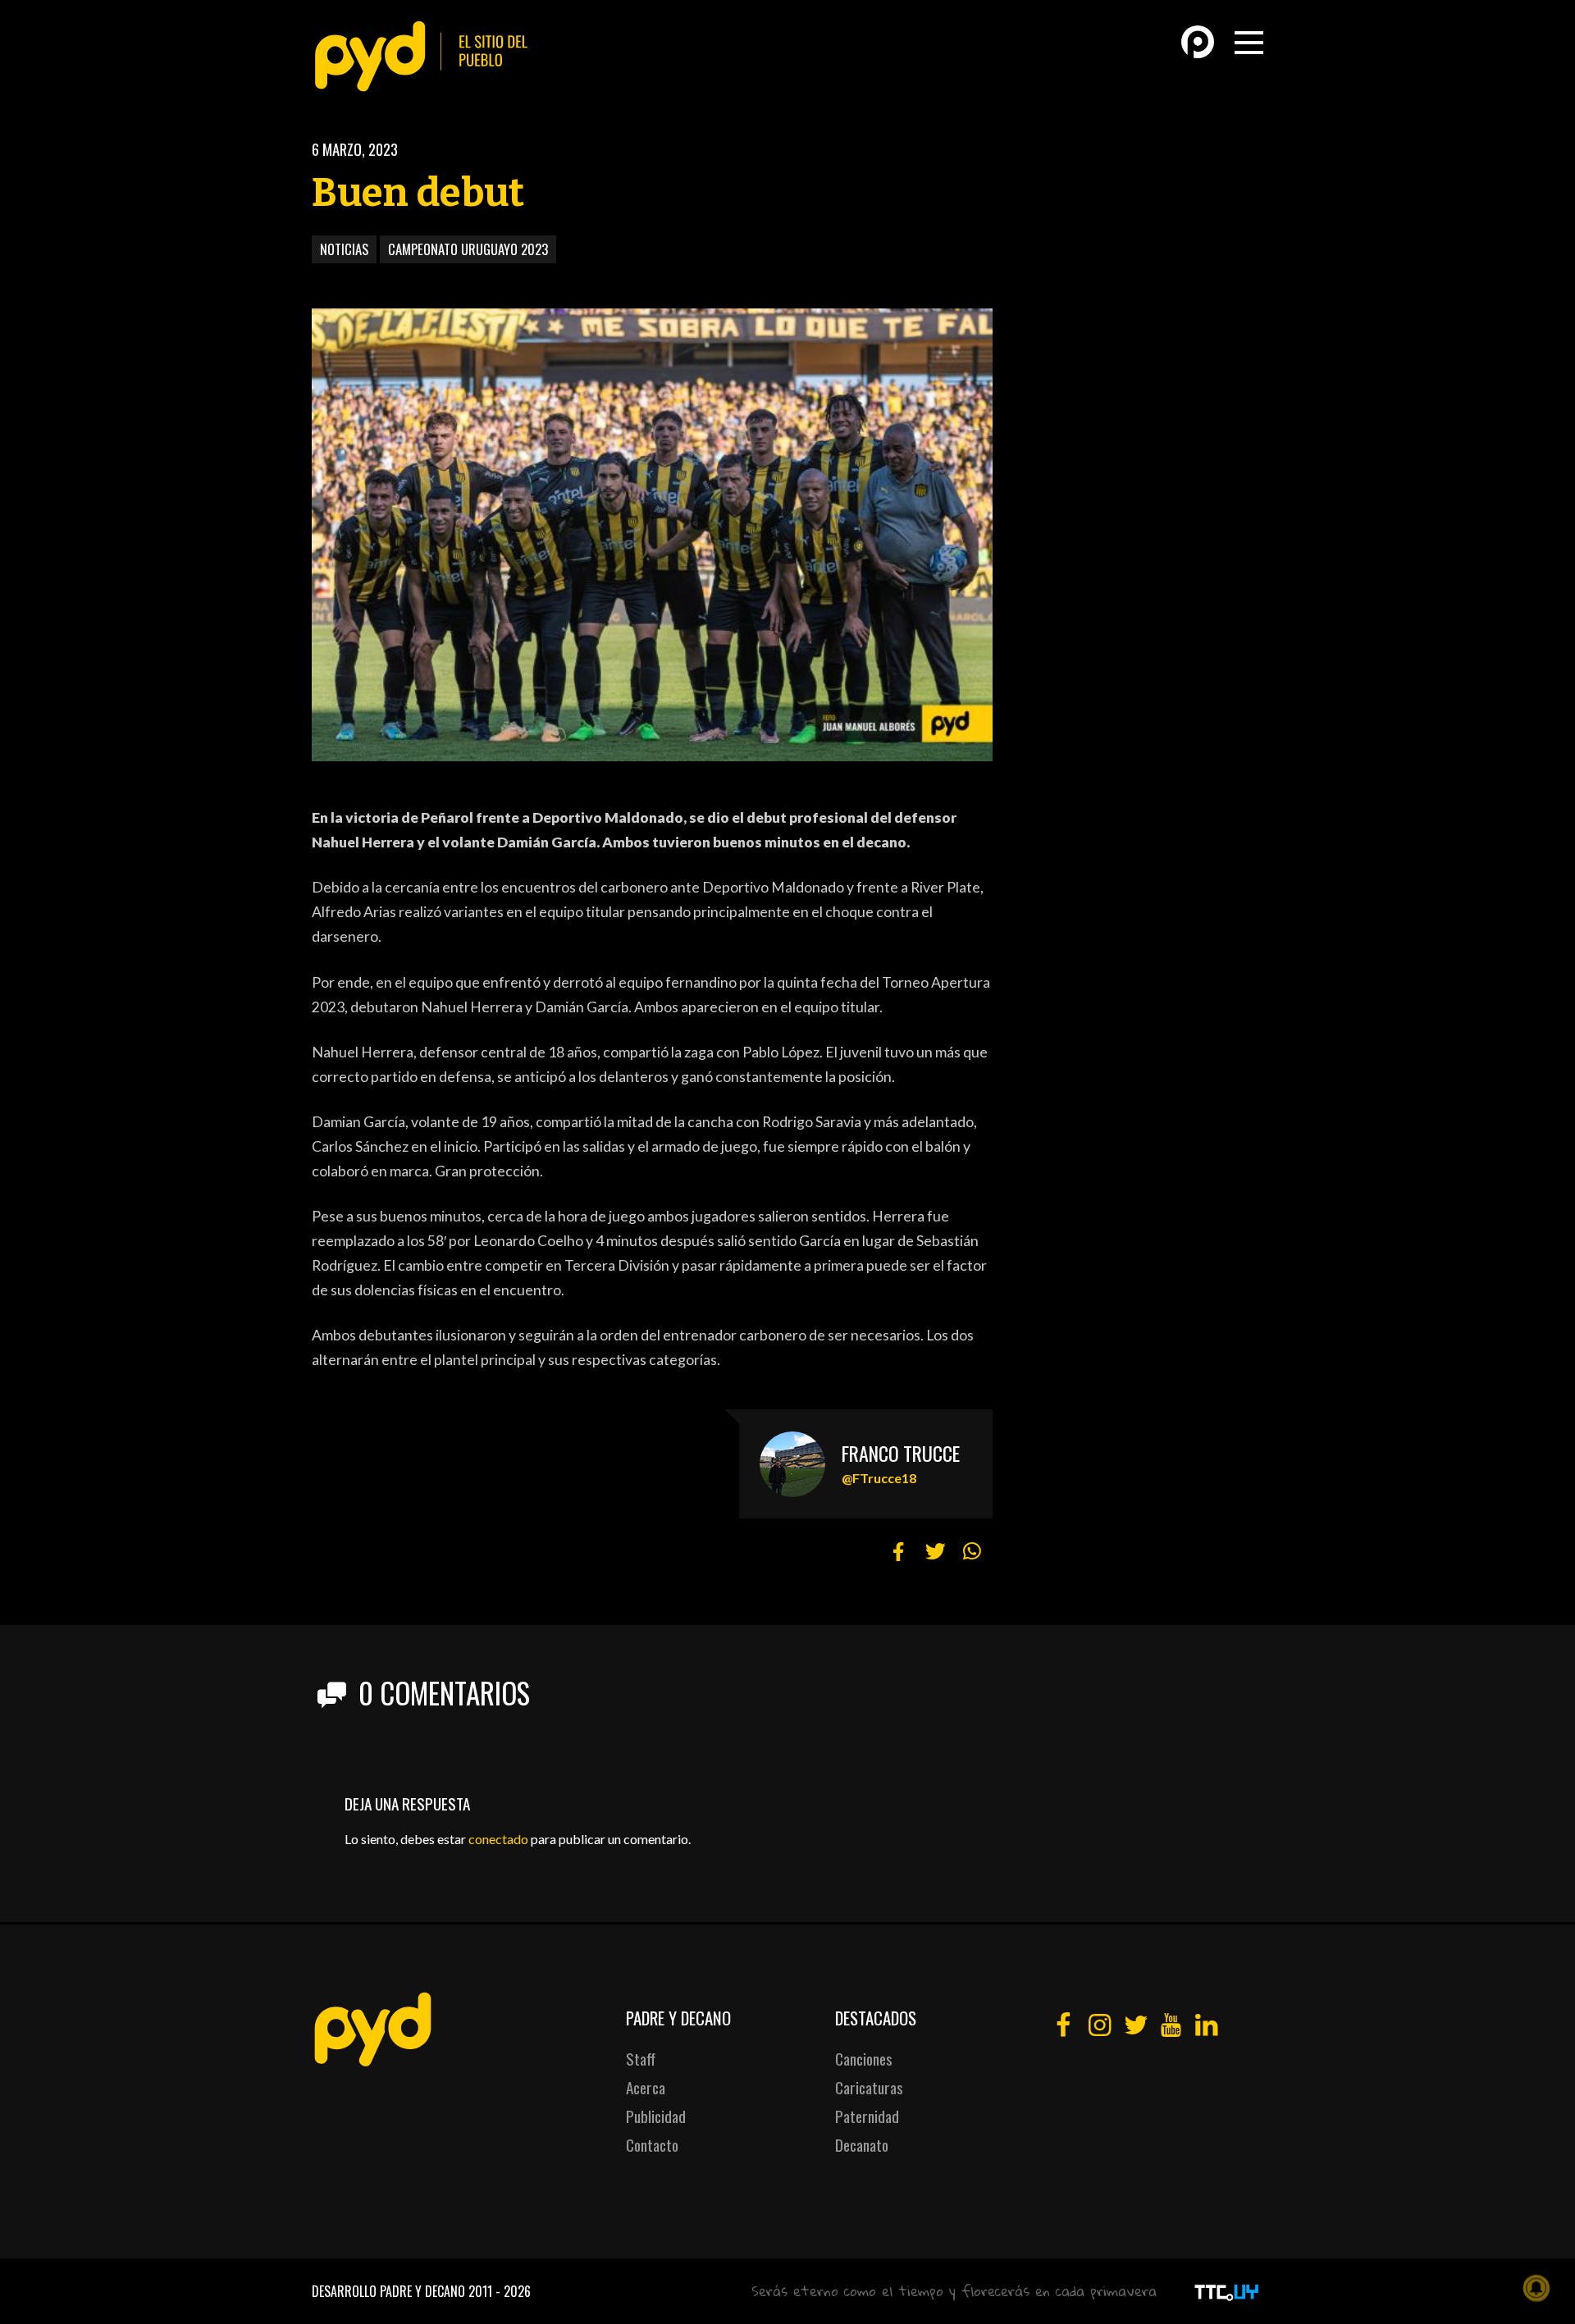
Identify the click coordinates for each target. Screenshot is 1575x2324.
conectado (498, 1839)
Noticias (344, 249)
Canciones (864, 2059)
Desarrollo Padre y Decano (388, 2291)
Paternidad (867, 2116)
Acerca (646, 2087)
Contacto (652, 2145)
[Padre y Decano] (427, 56)
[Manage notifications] (1536, 2288)
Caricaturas (869, 2087)
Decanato (862, 2145)
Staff (641, 2059)
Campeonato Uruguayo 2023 (468, 249)
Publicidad (656, 2116)
